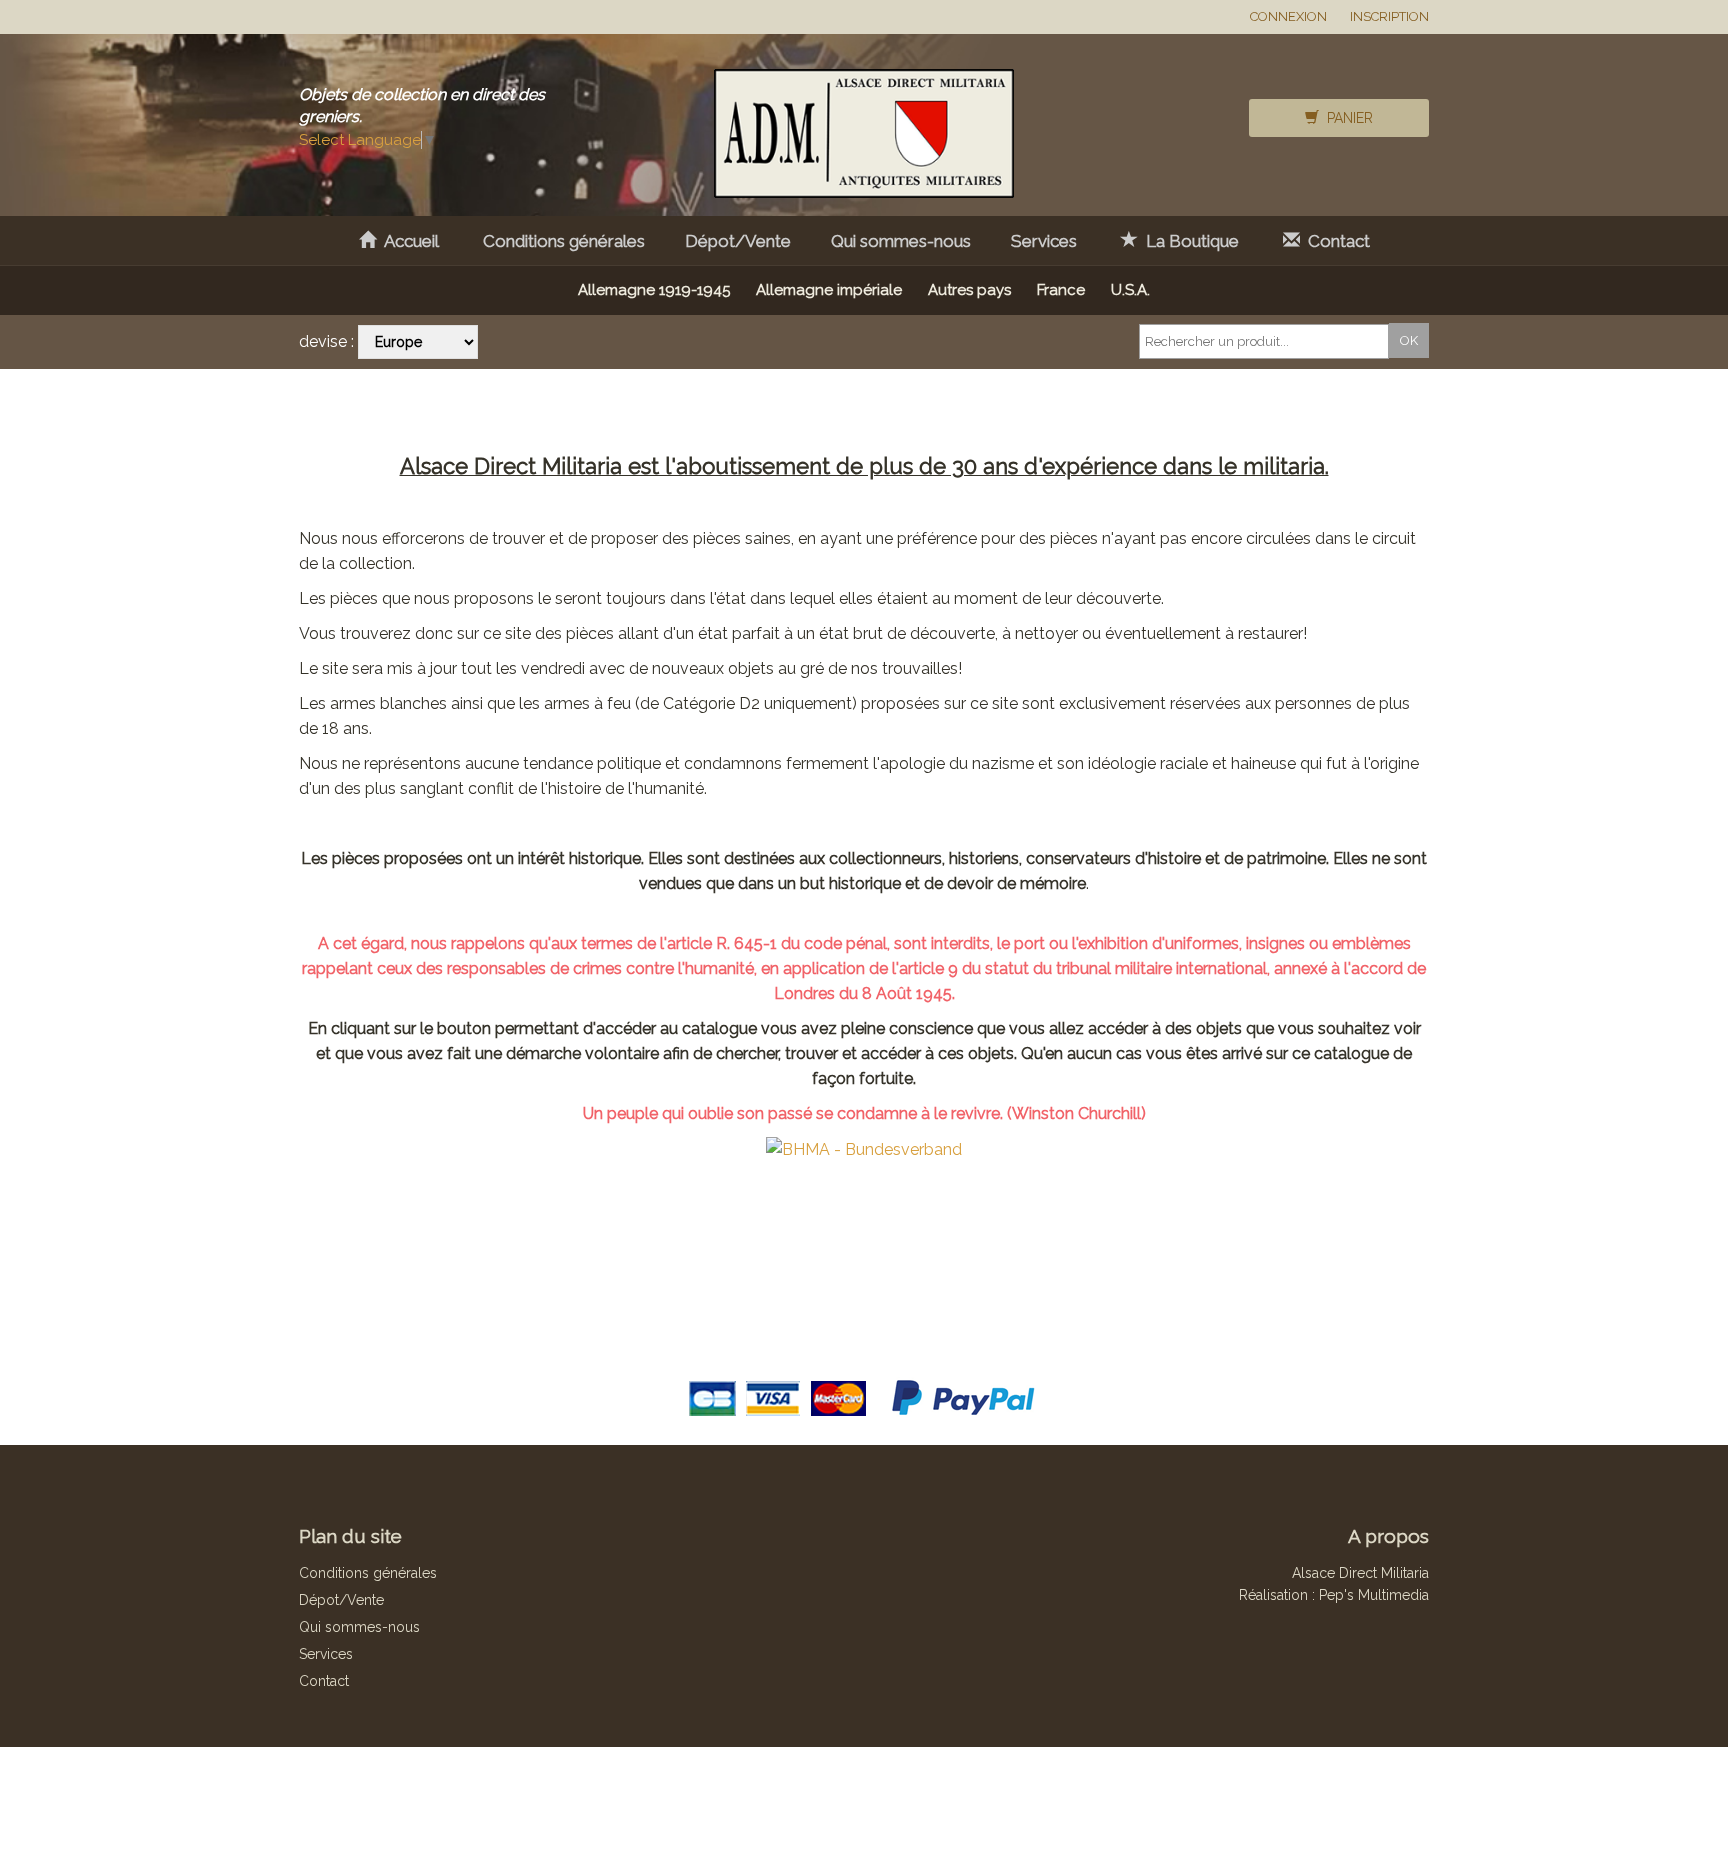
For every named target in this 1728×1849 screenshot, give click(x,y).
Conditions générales (564, 241)
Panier (1346, 118)
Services (1044, 241)
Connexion (1288, 16)
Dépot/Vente (738, 241)
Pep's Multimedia (1374, 1595)
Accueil (407, 241)
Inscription (1389, 16)
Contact (1335, 241)
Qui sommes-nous (901, 241)
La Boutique (1188, 241)
